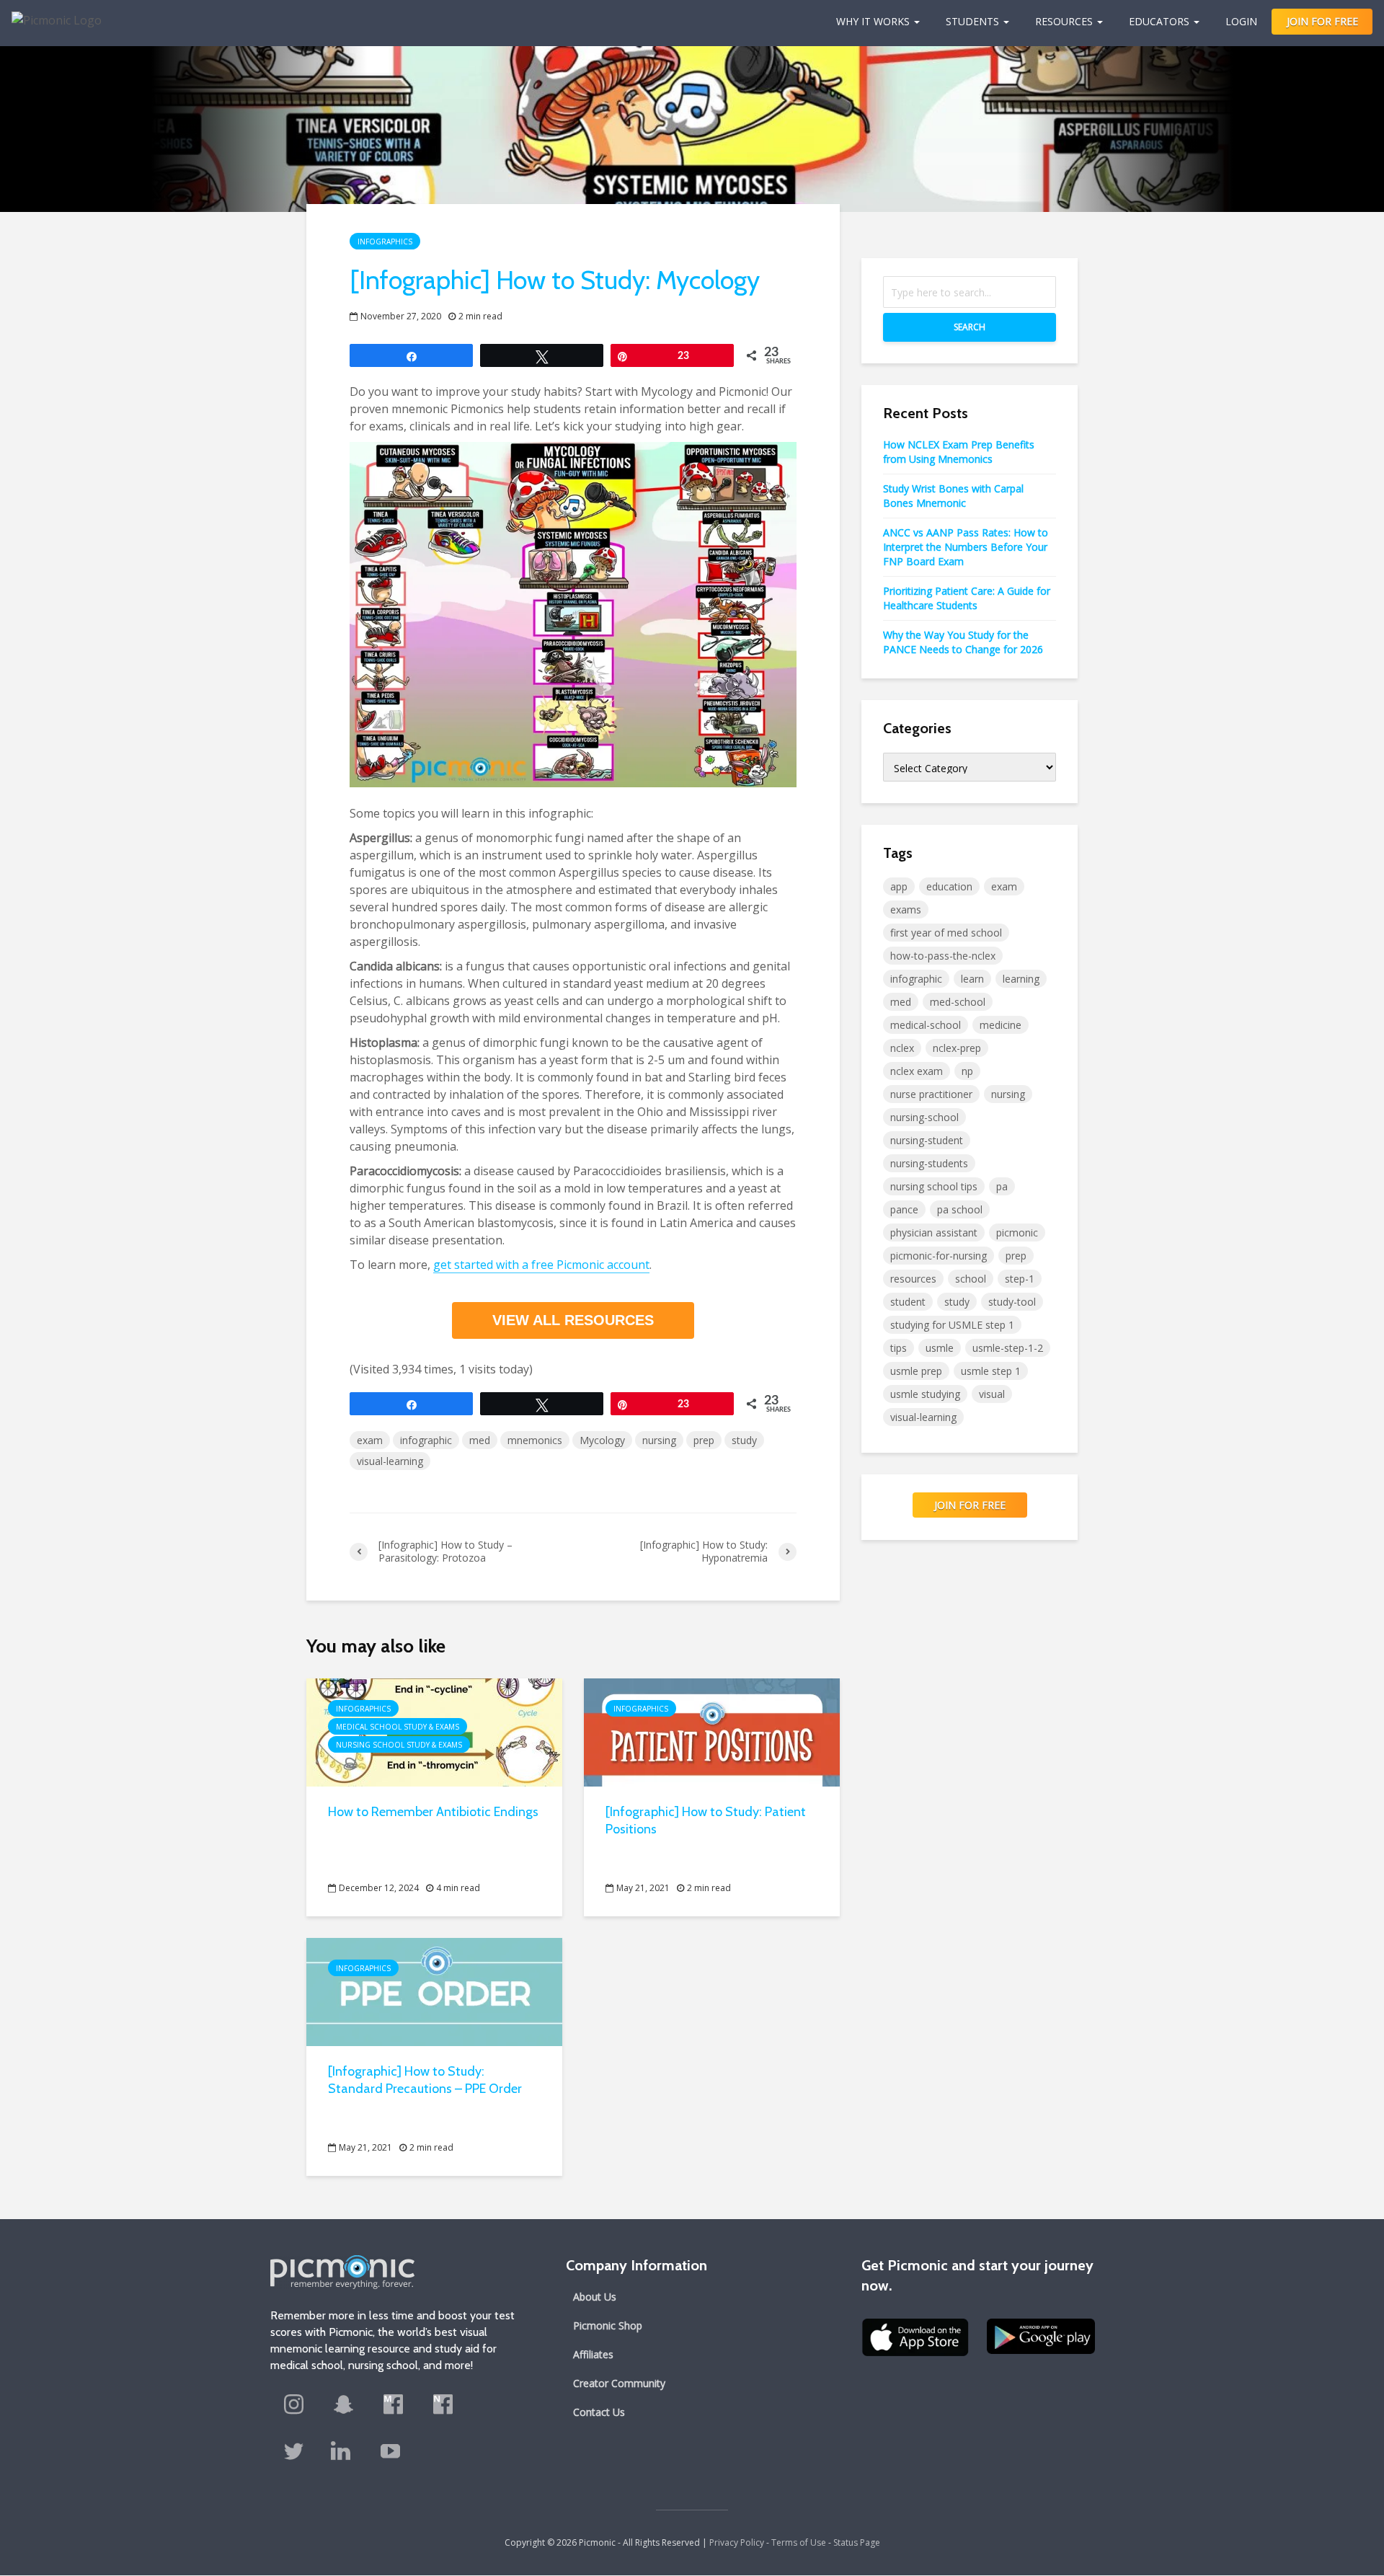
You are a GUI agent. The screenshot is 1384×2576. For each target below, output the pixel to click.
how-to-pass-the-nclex (943, 956)
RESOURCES (1064, 21)
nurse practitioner (931, 1094)
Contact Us (599, 2412)
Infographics (385, 242)
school (971, 1279)
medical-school (926, 1025)
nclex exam (917, 1071)
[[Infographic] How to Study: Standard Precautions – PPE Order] (434, 1991)
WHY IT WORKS (873, 21)
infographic (426, 1440)
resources (913, 1279)
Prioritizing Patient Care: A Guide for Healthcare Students (967, 598)
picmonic (1017, 1232)
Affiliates (593, 2354)
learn (972, 979)
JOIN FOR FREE (1322, 21)
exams (906, 909)
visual (992, 1394)
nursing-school (924, 1117)
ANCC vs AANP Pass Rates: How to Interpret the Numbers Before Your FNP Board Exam (966, 547)
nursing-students (929, 1163)
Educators (1159, 21)
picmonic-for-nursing (939, 1256)
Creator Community (619, 2383)
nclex (902, 1048)
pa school (960, 1209)
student (908, 1302)
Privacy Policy (737, 2542)
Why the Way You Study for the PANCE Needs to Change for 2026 (963, 642)
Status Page (857, 2542)
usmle (940, 1348)
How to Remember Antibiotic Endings (433, 1812)
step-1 (1020, 1279)
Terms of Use (799, 2542)
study (744, 1440)
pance (904, 1209)
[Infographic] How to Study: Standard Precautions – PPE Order (425, 2080)
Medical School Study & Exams (398, 1727)
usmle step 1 (991, 1371)
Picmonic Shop (608, 2325)
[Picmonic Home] (51, 13)
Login (1241, 21)
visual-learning (390, 1461)
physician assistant (934, 1232)
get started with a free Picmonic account (541, 1265)
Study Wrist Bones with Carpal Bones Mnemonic (953, 496)
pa (1002, 1186)
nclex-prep (957, 1048)
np (967, 1071)
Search (970, 327)
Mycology (602, 1440)
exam (370, 1440)
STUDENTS (972, 21)
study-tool (1012, 1302)
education (949, 886)
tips (899, 1348)
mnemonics (535, 1440)
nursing (659, 1440)
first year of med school (946, 933)
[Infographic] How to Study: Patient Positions (706, 1820)
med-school (958, 1002)
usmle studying (925, 1394)
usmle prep (916, 1371)
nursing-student (927, 1140)
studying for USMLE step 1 (952, 1325)
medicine (1001, 1025)
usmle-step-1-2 (1008, 1348)
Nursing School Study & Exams (399, 1745)
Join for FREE (970, 1505)
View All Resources (573, 1320)
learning (1021, 979)
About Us (595, 2297)
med (480, 1440)
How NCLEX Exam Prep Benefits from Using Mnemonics (959, 452)
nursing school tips (934, 1186)
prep (704, 1440)
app (899, 886)
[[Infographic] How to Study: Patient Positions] (712, 1732)
